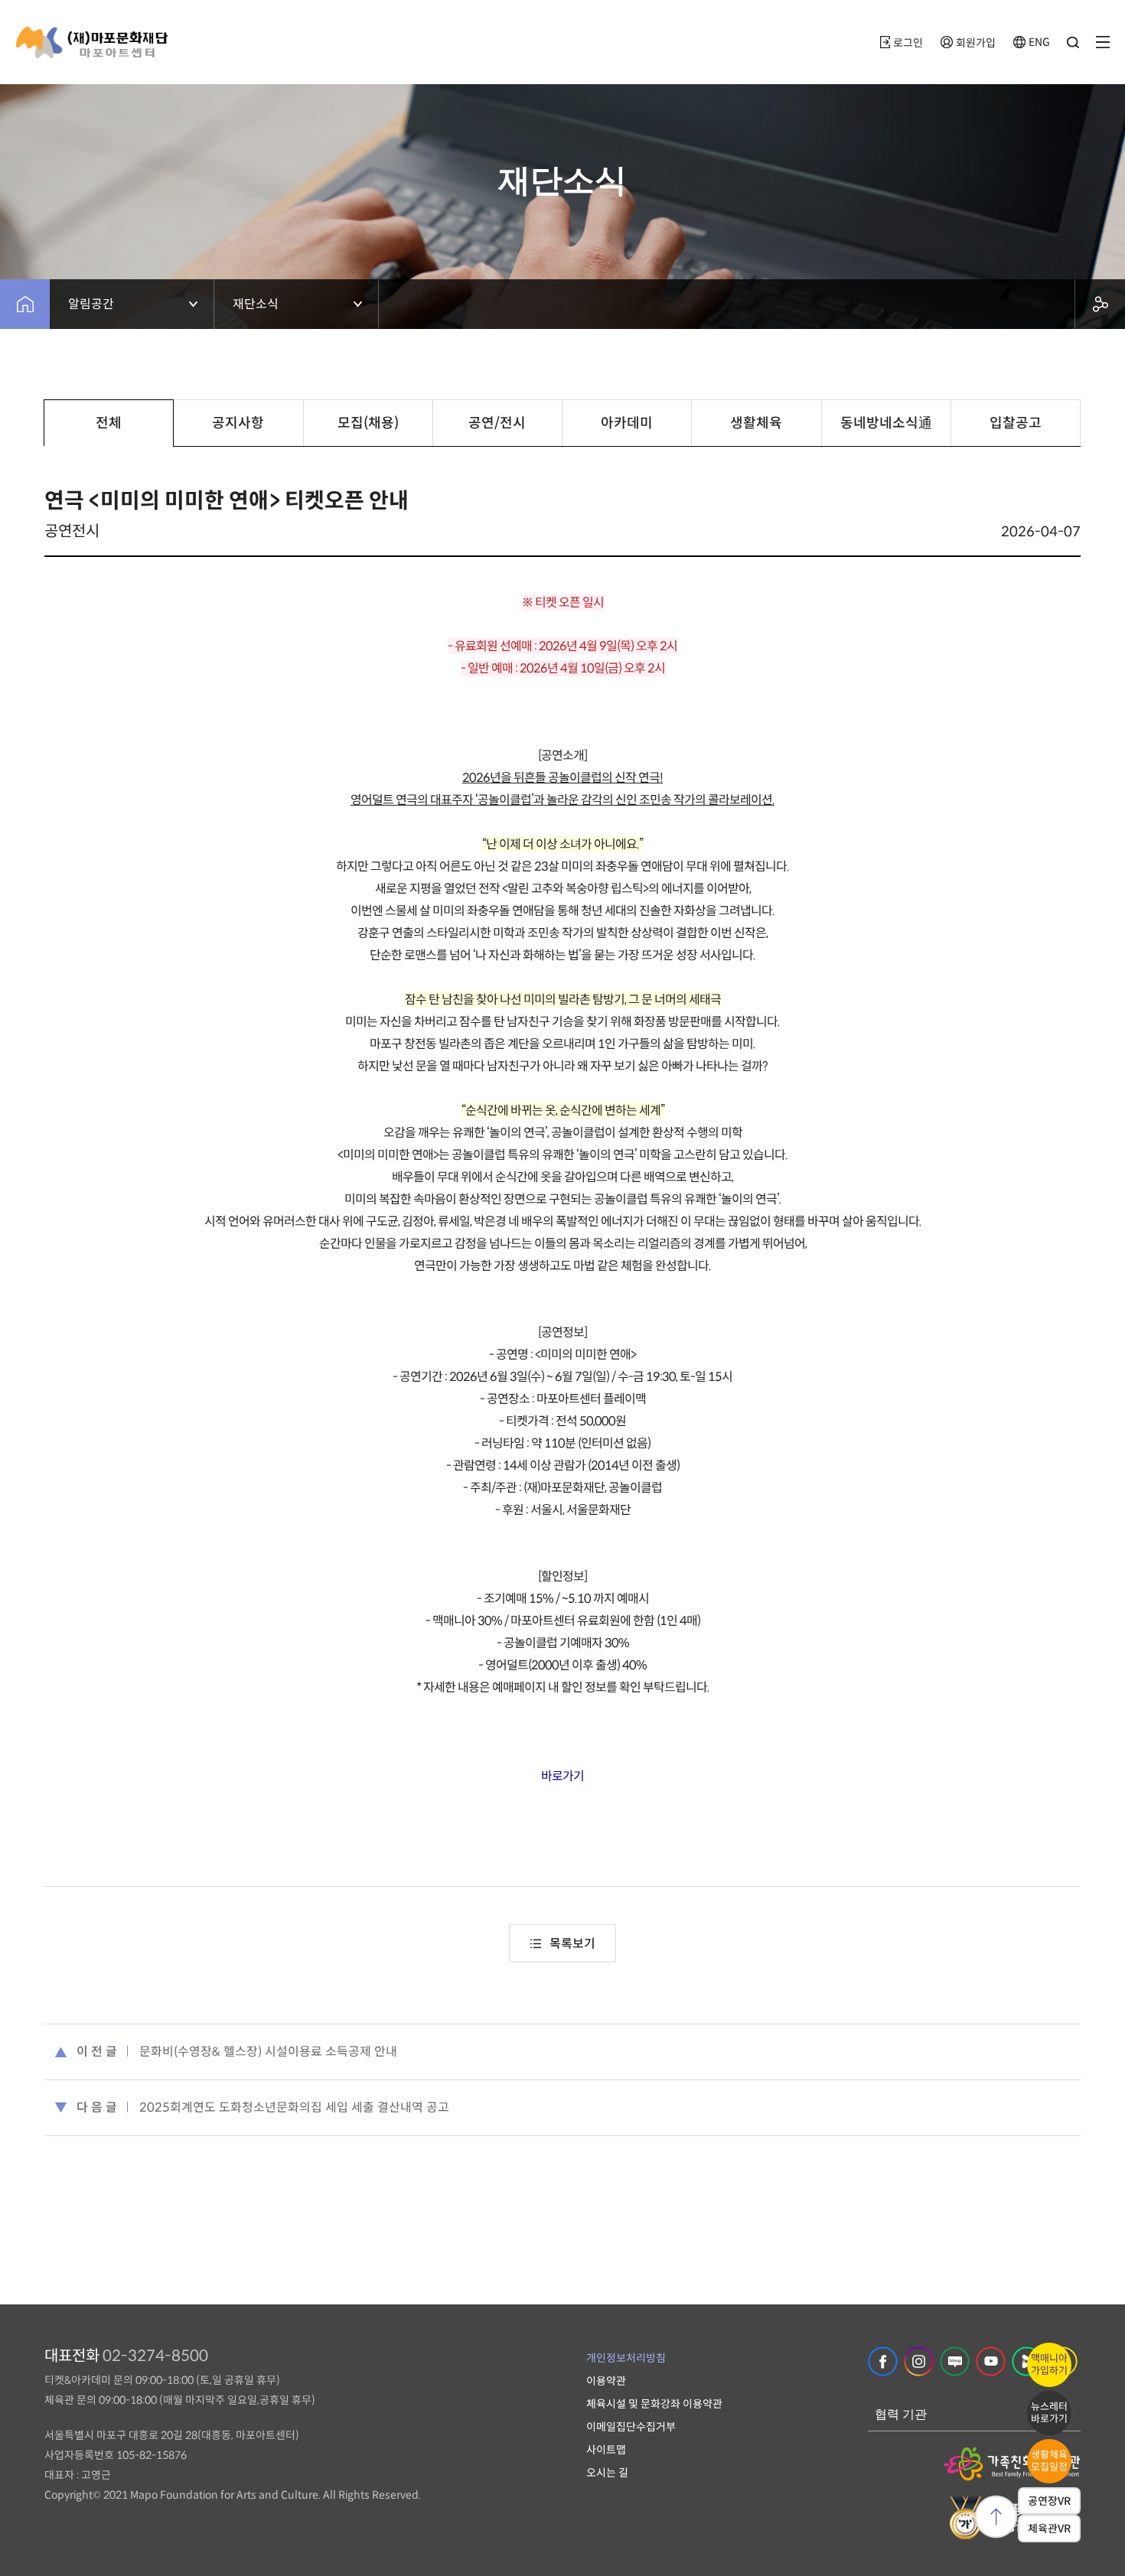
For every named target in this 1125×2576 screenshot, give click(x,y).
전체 (109, 423)
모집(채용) (368, 423)
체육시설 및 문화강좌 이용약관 (654, 2404)
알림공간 (91, 304)
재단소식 (256, 304)
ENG (1039, 42)
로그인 (908, 43)
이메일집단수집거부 (631, 2427)
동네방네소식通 (886, 423)
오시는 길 (607, 2473)
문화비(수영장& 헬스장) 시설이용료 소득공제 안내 (268, 2052)
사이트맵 (606, 2450)
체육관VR (1049, 2529)
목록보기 (572, 1944)
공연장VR (1049, 2501)
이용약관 (606, 2381)
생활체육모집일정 (1049, 2461)
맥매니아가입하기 (1049, 2364)
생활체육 (756, 423)
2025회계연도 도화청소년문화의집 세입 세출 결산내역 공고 (294, 2107)
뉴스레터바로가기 (1049, 2413)
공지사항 (238, 423)
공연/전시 (497, 423)
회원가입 (976, 43)
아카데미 (627, 423)
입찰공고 (1016, 423)
